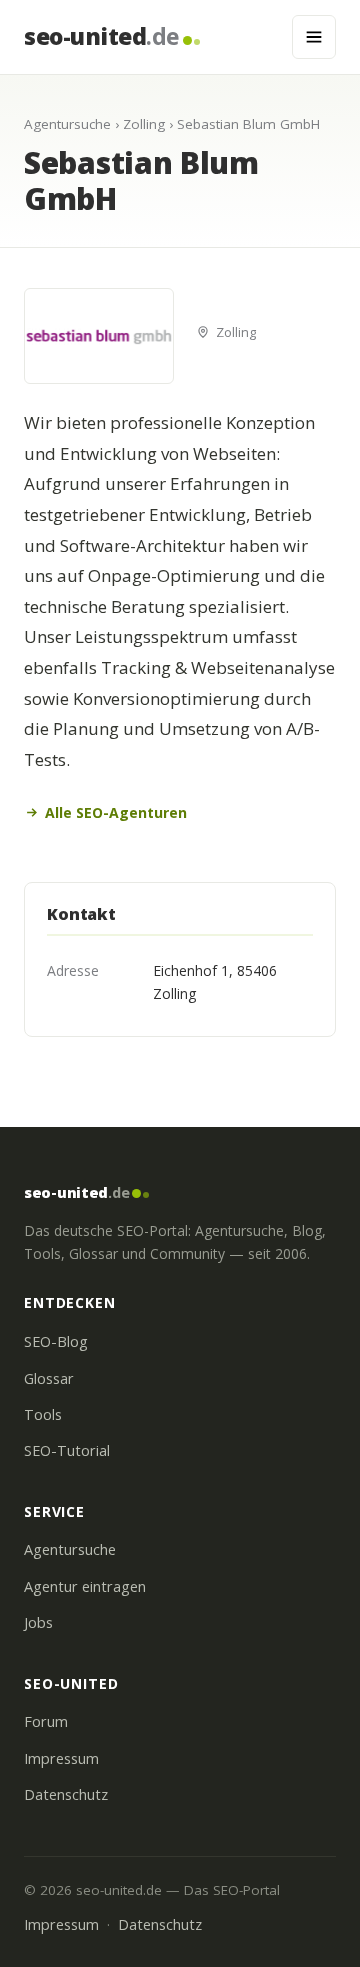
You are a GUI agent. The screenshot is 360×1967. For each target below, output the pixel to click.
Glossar (49, 1378)
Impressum (61, 1758)
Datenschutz (66, 1794)
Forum (46, 1721)
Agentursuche (67, 124)
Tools (43, 1414)
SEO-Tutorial (67, 1450)
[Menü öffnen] (314, 37)
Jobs (38, 1622)
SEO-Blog (56, 1341)
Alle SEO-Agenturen (116, 812)
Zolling (144, 124)
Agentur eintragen (85, 1586)
